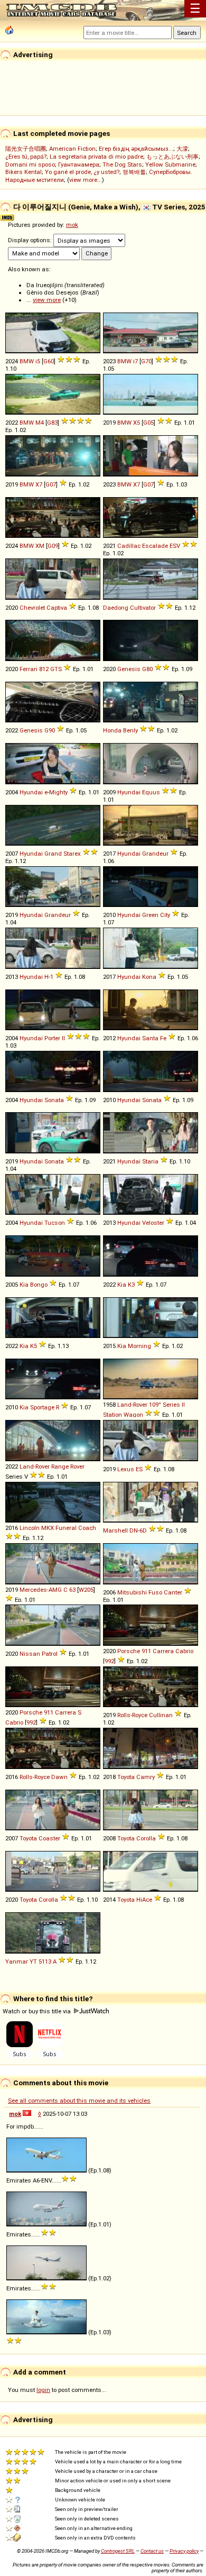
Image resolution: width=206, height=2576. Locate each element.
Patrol (50, 1654)
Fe (163, 1038)
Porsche (129, 1651)
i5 (38, 361)
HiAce (144, 1900)
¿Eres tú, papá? (26, 157)
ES (139, 1469)
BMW (27, 361)
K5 (34, 1346)
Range (60, 1466)
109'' (155, 1405)
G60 (49, 361)
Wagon (133, 1415)
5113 (45, 1961)
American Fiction (72, 149)
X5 (137, 423)
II (63, 1038)
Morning (139, 1346)
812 (44, 669)
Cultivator (143, 608)
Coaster (49, 1838)
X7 (39, 484)
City (165, 915)
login (43, 2390)
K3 (131, 1285)
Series (171, 1405)
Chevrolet (32, 608)
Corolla (146, 1838)
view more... (86, 180)
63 (72, 1590)
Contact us (152, 2551)
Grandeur (155, 854)
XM (40, 546)
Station (113, 1415)
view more (47, 300)
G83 (52, 423)
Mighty (58, 792)
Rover (77, 1466)
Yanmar (17, 1961)
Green (150, 915)
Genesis (129, 669)
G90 (50, 730)
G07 (51, 484)
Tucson (55, 1223)
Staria (150, 1161)
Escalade (155, 546)
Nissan (30, 1654)
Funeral (66, 1528)
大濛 (182, 149)
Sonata (54, 1100)
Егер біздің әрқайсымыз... (136, 149)
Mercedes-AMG (41, 1590)
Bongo (39, 1285)
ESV (175, 546)
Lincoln (30, 1528)
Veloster (153, 1223)
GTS (56, 669)
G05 (148, 423)
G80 (147, 669)
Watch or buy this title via (38, 2011)
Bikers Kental (24, 172)
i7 (135, 361)
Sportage (42, 1407)
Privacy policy (184, 2551)
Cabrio (184, 1651)
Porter (52, 1038)
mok (72, 225)
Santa (150, 1038)
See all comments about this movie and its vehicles (79, 2101)
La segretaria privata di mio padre (96, 157)
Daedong (116, 608)
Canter (173, 1592)
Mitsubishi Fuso (140, 1592)
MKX (48, 1528)
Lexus (126, 1469)
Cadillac (129, 546)
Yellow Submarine (170, 164)
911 (146, 1651)
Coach (87, 1528)
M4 (40, 423)
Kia (24, 1285)
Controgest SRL (118, 2551)
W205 (86, 1590)
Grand (53, 854)
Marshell (115, 1530)
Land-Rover (132, 1405)
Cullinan (161, 1715)
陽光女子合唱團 (26, 149)
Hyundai (31, 792)
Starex (72, 854)
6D (143, 1530)
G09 (53, 546)
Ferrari (29, 669)
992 (109, 1661)
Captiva (57, 608)
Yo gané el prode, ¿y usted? (82, 172)
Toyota (126, 1777)
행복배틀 (134, 172)
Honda (112, 730)
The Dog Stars (122, 164)
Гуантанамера (79, 164)
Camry (146, 1777)
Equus (151, 792)
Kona (149, 977)
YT (33, 1961)
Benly (130, 730)
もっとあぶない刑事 (172, 157)
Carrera (163, 1651)
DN (134, 1530)
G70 (146, 361)
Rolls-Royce (132, 1715)
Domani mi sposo (30, 164)
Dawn (59, 1777)
